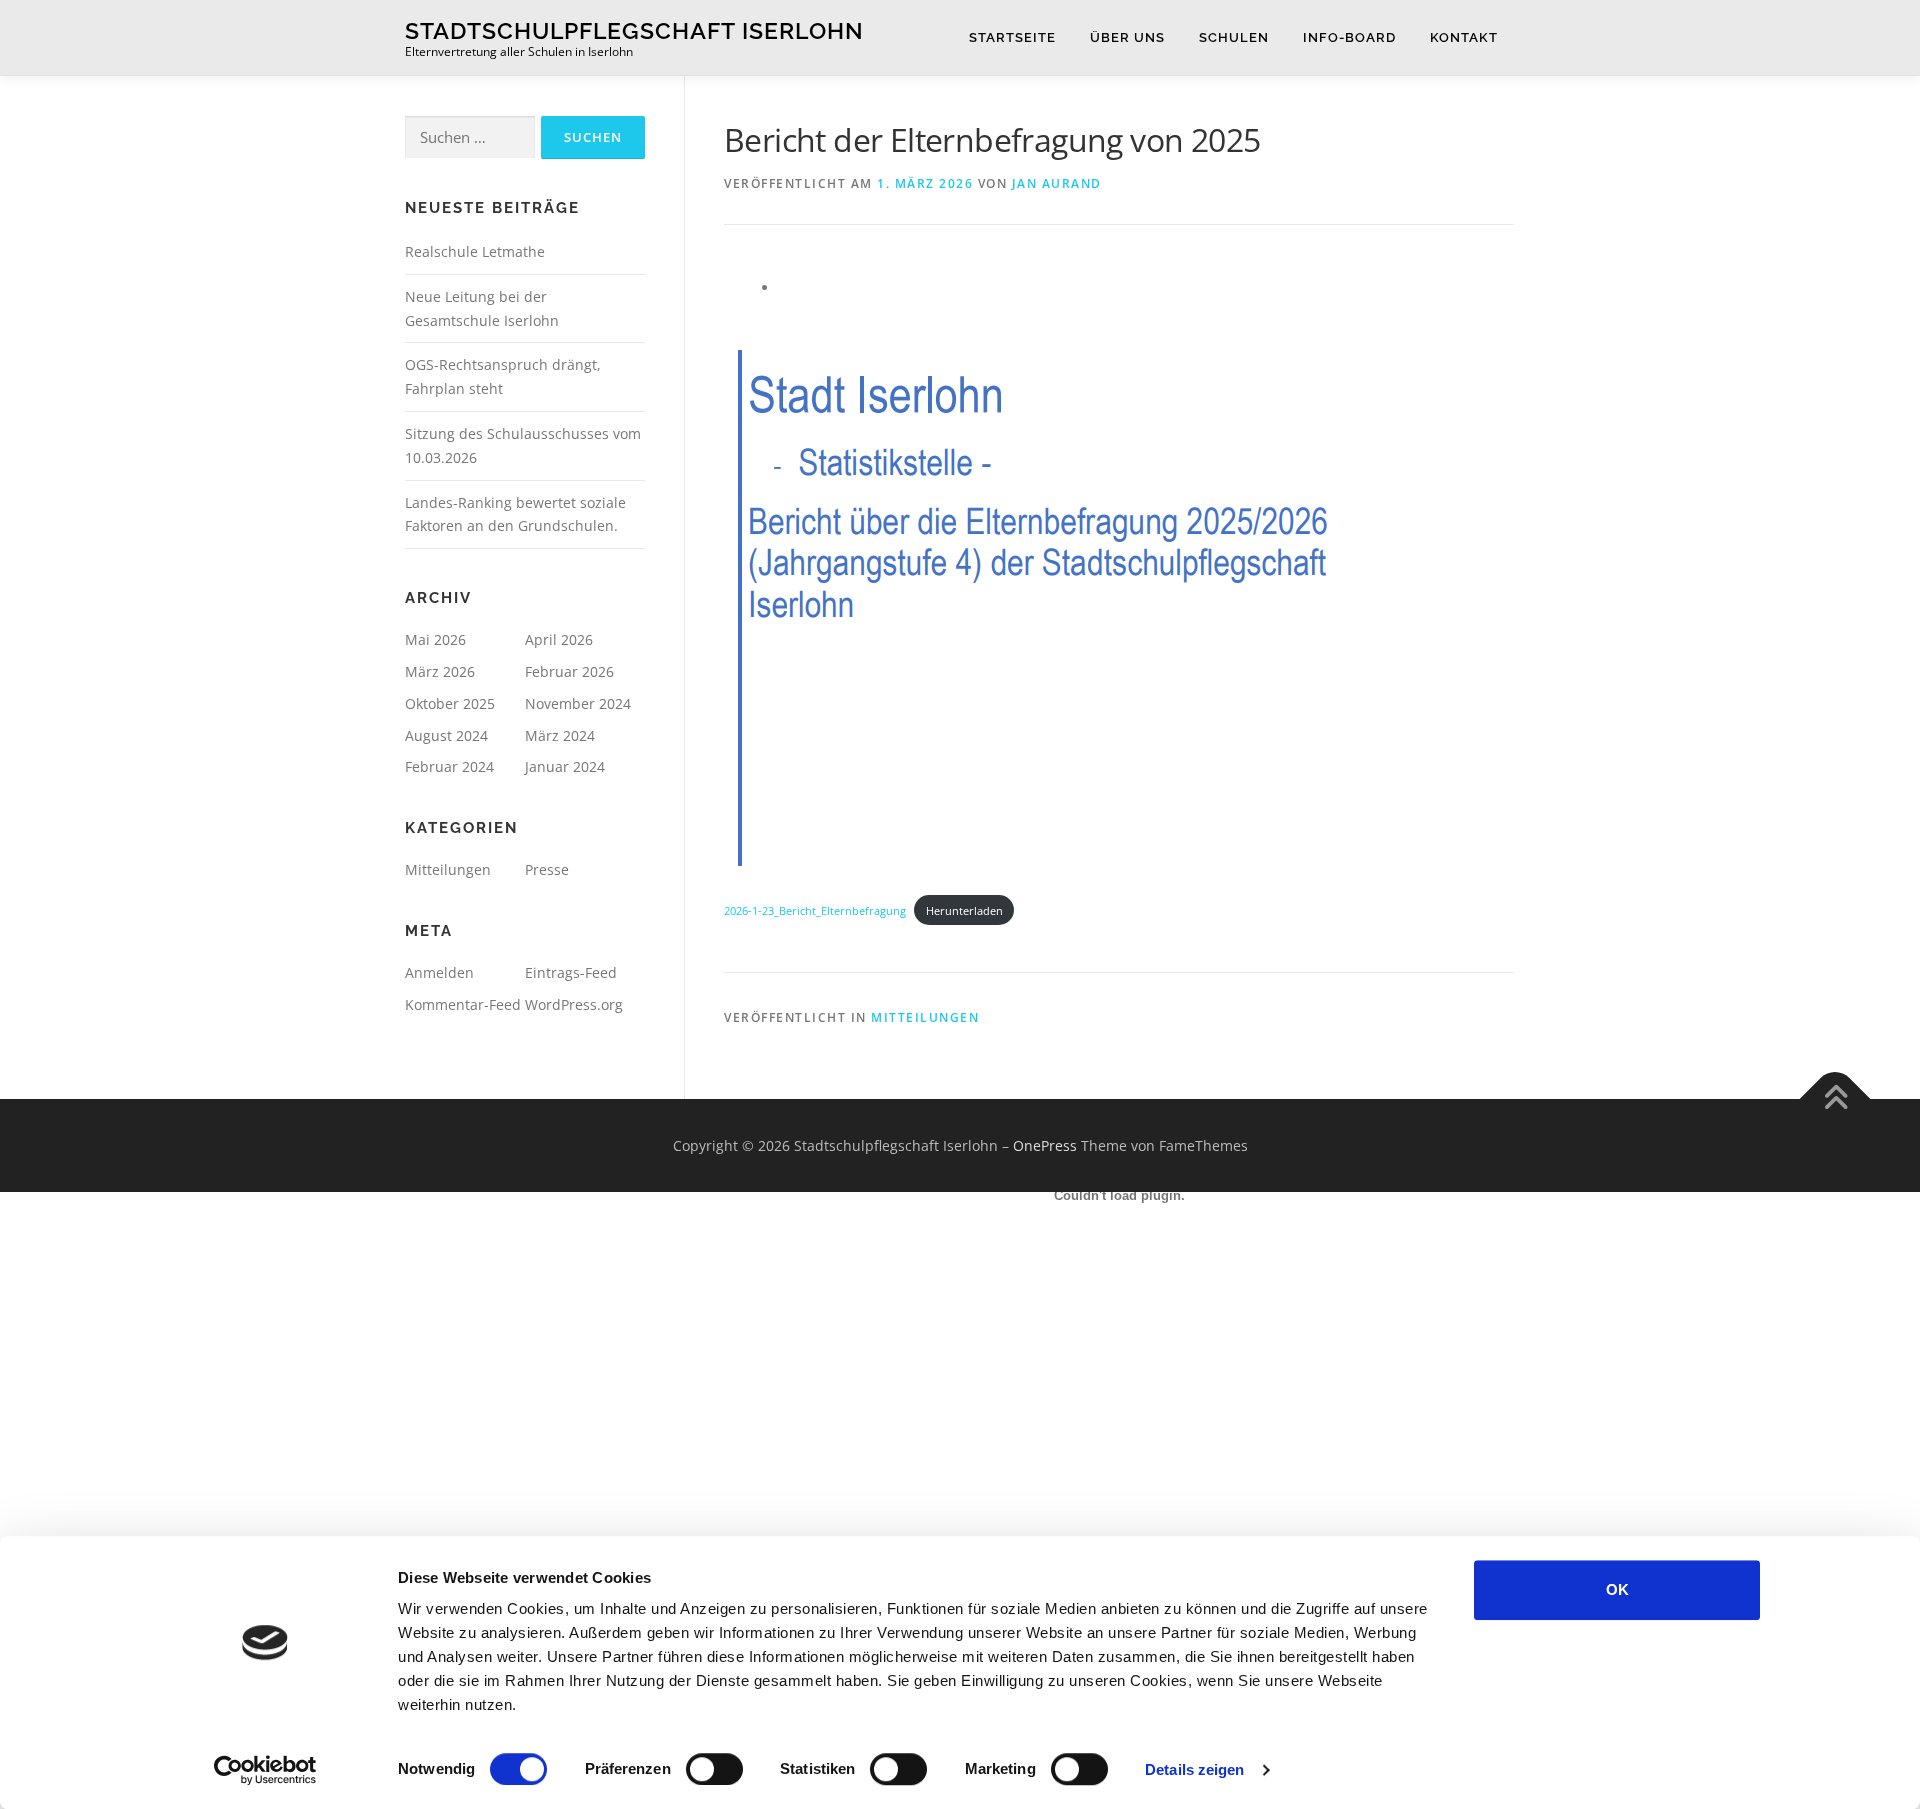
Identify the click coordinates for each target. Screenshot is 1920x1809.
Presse (547, 869)
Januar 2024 (565, 766)
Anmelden (439, 972)
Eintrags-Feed (571, 972)
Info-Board (1349, 37)
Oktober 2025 (450, 703)
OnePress (1045, 1145)
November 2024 (578, 703)
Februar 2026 (569, 671)
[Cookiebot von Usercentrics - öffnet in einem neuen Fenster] (265, 1770)
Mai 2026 (435, 639)
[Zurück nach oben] (1835, 1098)
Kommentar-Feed (463, 1004)
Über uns (1127, 37)
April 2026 (559, 639)
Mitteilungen (448, 869)
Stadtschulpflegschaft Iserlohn (634, 30)
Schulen (1234, 37)
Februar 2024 (449, 766)
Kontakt (1464, 37)
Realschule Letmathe (475, 251)
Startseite (1012, 37)
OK (1617, 1589)
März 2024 (560, 735)
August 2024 (446, 735)
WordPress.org (574, 1004)
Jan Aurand (1057, 183)
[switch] (714, 1769)
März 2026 (440, 671)
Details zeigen (1194, 1769)
